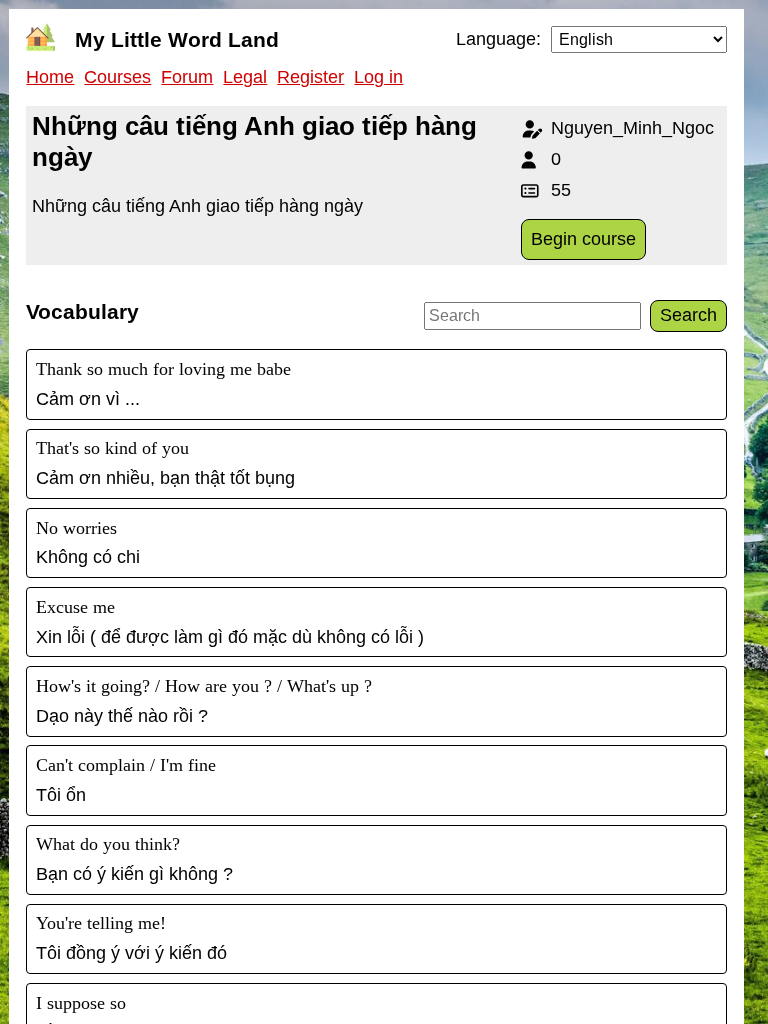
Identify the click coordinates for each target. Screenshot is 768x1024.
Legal (245, 77)
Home (50, 77)
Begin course (583, 239)
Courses (117, 77)
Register (310, 77)
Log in (378, 77)
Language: (498, 39)
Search (688, 315)
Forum (187, 77)
